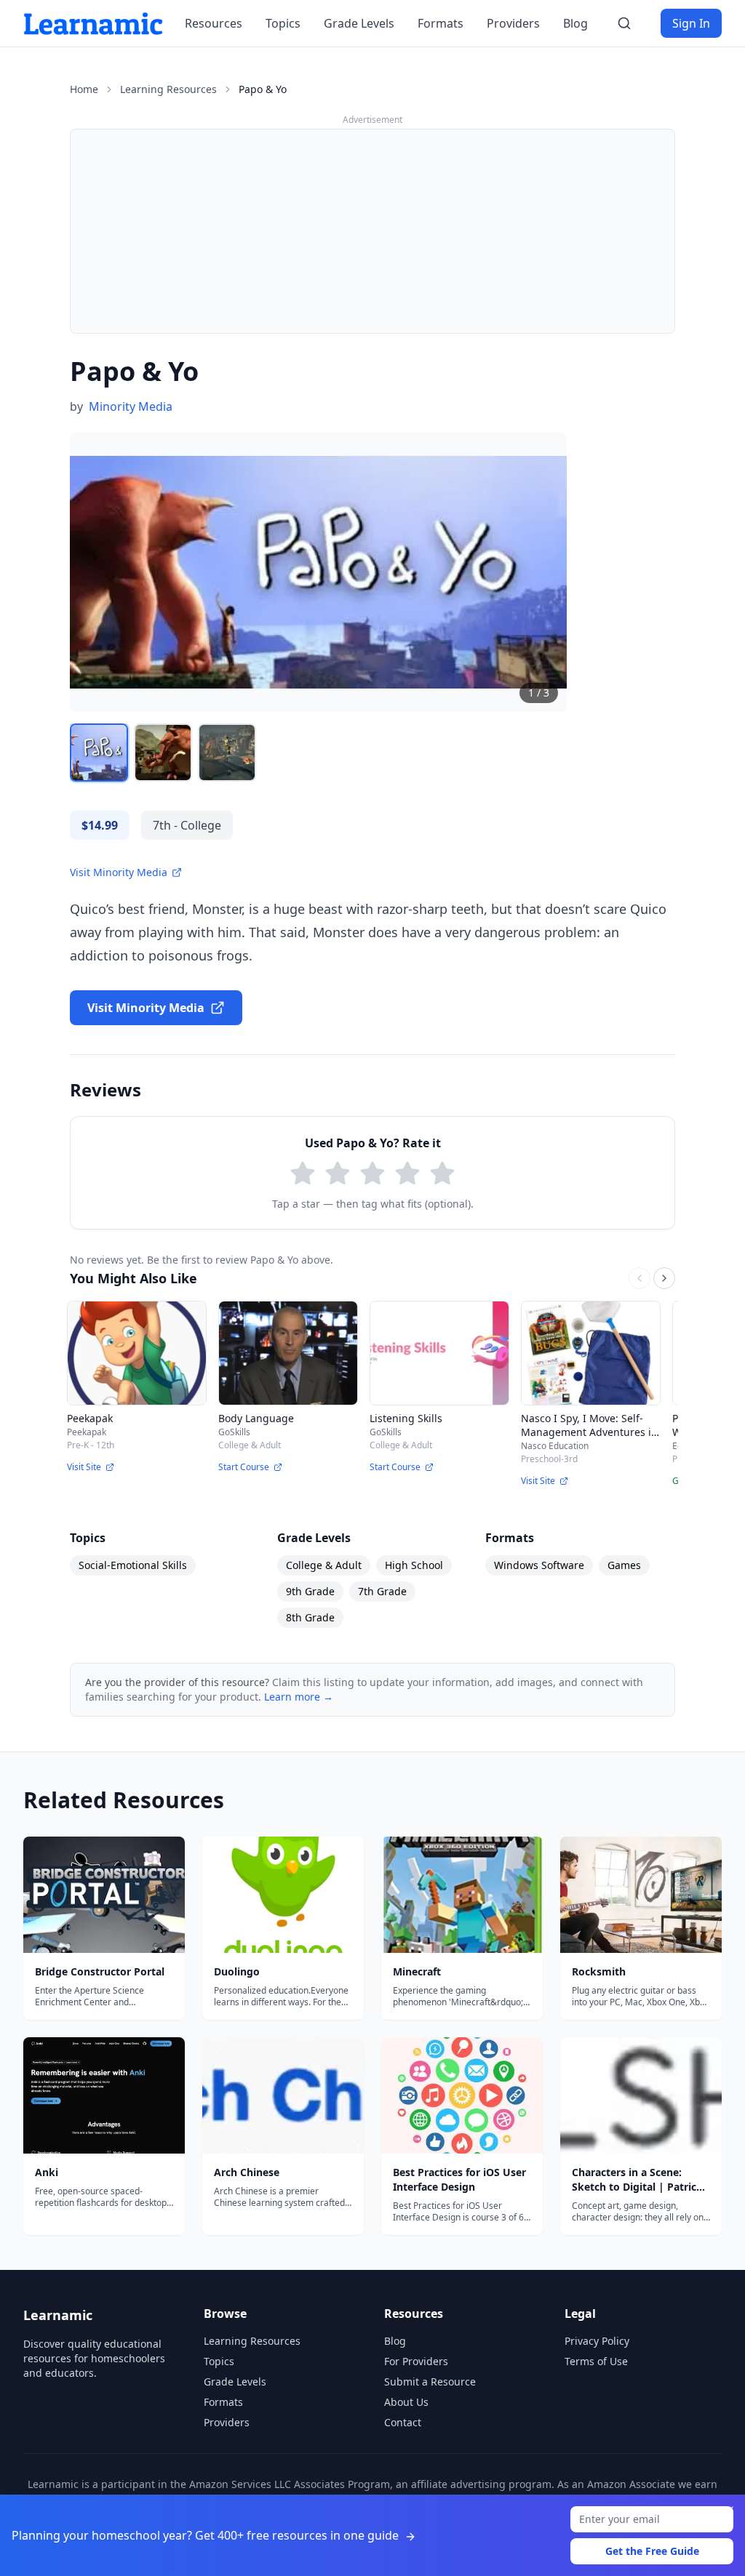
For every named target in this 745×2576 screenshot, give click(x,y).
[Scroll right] (664, 1278)
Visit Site (84, 1467)
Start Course (244, 1467)
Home (84, 89)
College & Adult (324, 1565)
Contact (403, 2422)
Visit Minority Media (119, 872)
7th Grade (382, 1591)
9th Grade (310, 1591)
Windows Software (539, 1565)
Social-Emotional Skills (133, 1565)
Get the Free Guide (652, 2551)
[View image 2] (163, 753)
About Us (406, 2402)
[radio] (303, 1173)
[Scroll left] (640, 1278)
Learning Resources (168, 89)
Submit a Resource (430, 2382)
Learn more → (299, 1697)
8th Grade (310, 1617)
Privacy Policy (597, 2341)
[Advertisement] (372, 231)
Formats (441, 23)
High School (414, 1565)
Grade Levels (359, 23)
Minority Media (131, 406)
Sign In (691, 23)
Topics (283, 23)
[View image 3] (227, 753)
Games (624, 1565)
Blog (575, 23)
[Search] (624, 23)
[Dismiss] (729, 2511)
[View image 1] (99, 753)
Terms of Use (596, 2361)
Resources (214, 23)
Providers (513, 23)
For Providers (416, 2361)
